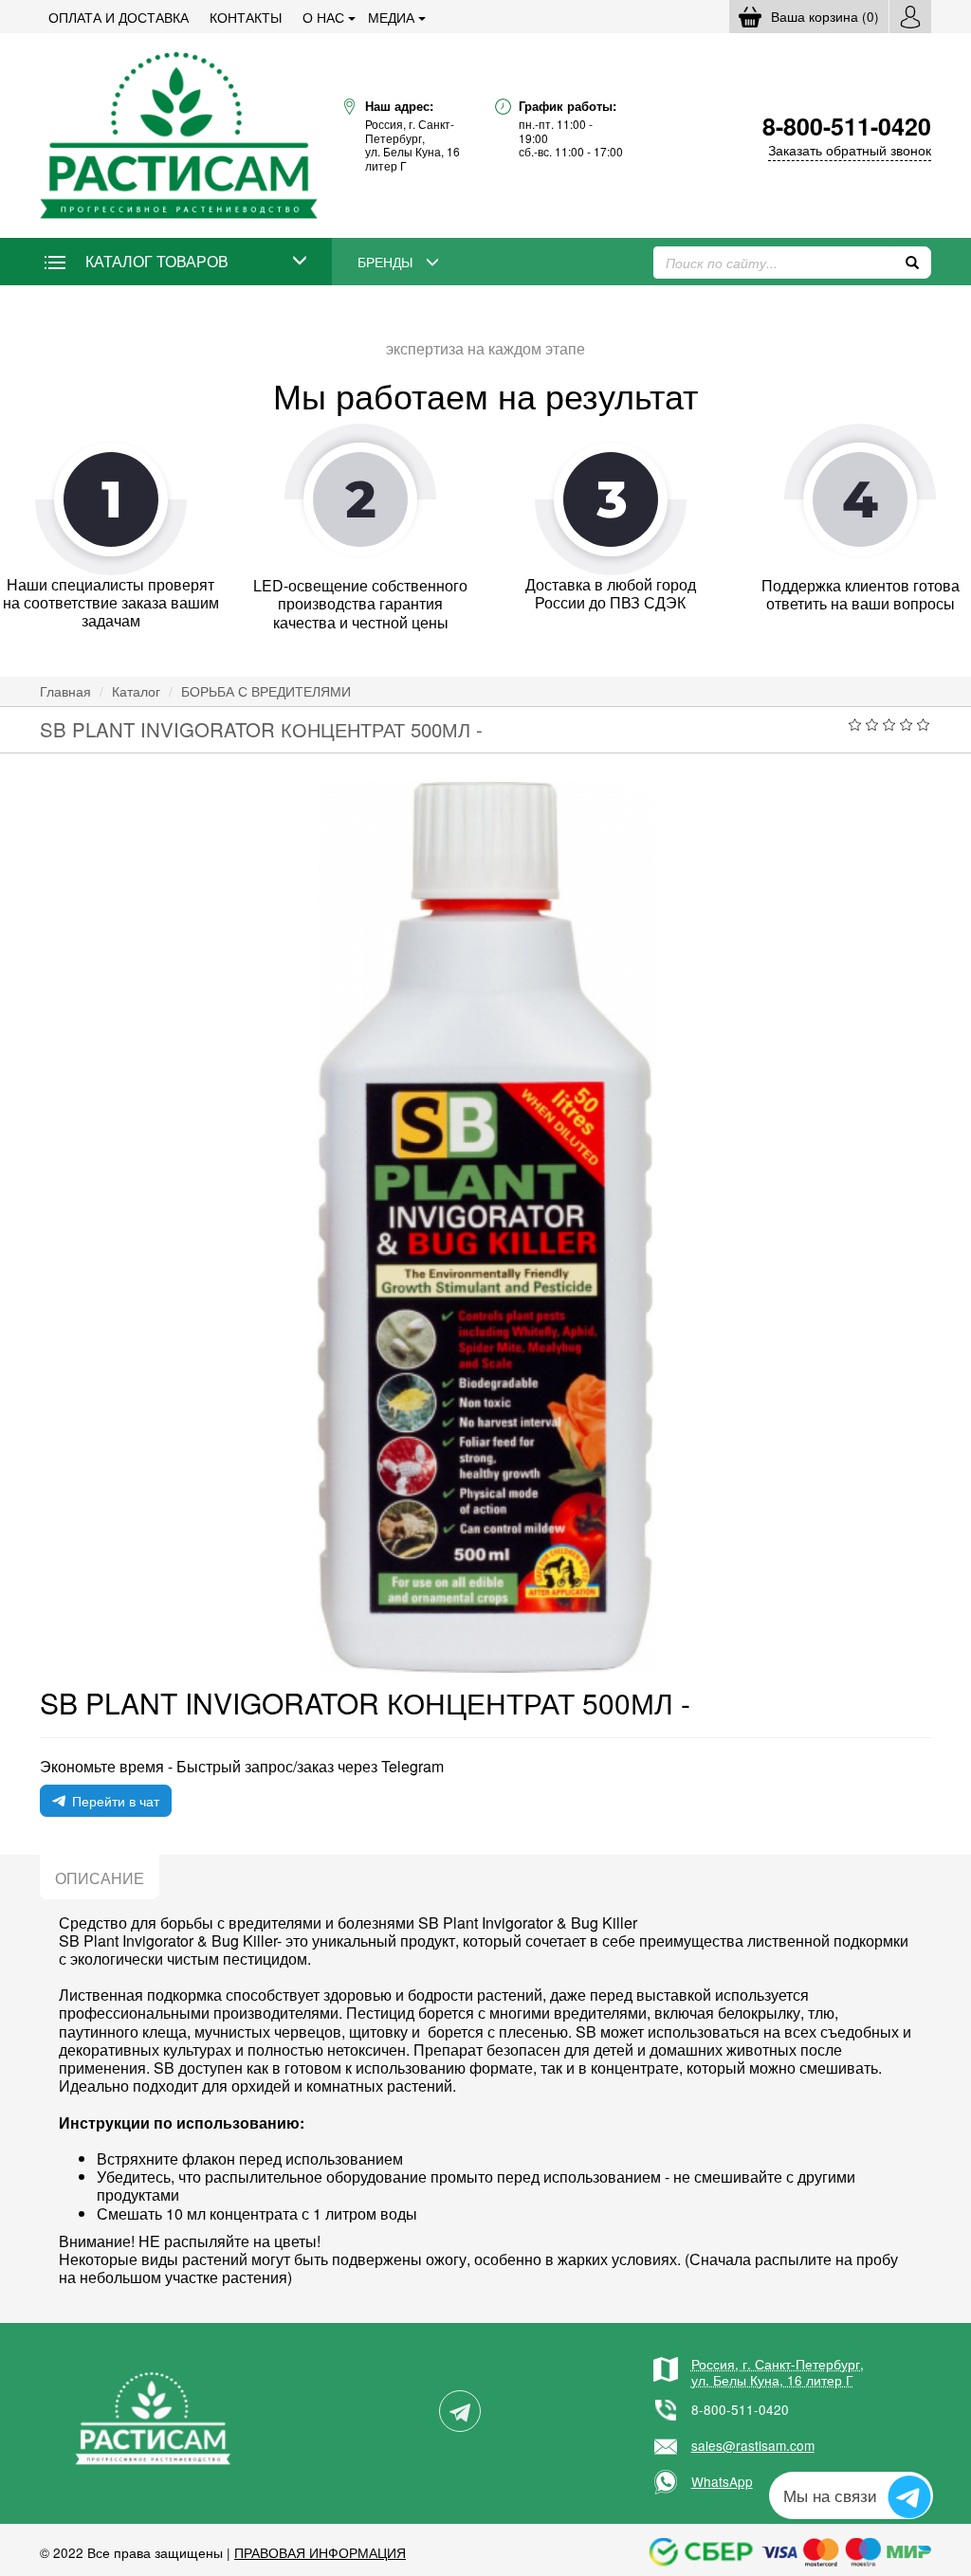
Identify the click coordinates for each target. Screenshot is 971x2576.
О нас (323, 17)
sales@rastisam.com (753, 2445)
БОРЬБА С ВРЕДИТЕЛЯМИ (266, 691)
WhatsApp (722, 2481)
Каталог (136, 691)
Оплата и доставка (119, 17)
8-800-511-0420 (740, 2409)
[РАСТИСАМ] (179, 133)
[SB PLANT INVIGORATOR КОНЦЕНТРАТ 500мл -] (485, 1227)
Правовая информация (320, 2552)
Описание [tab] (100, 1878)
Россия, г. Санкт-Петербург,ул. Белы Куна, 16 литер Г (778, 2371)
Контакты (246, 17)
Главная (65, 691)
